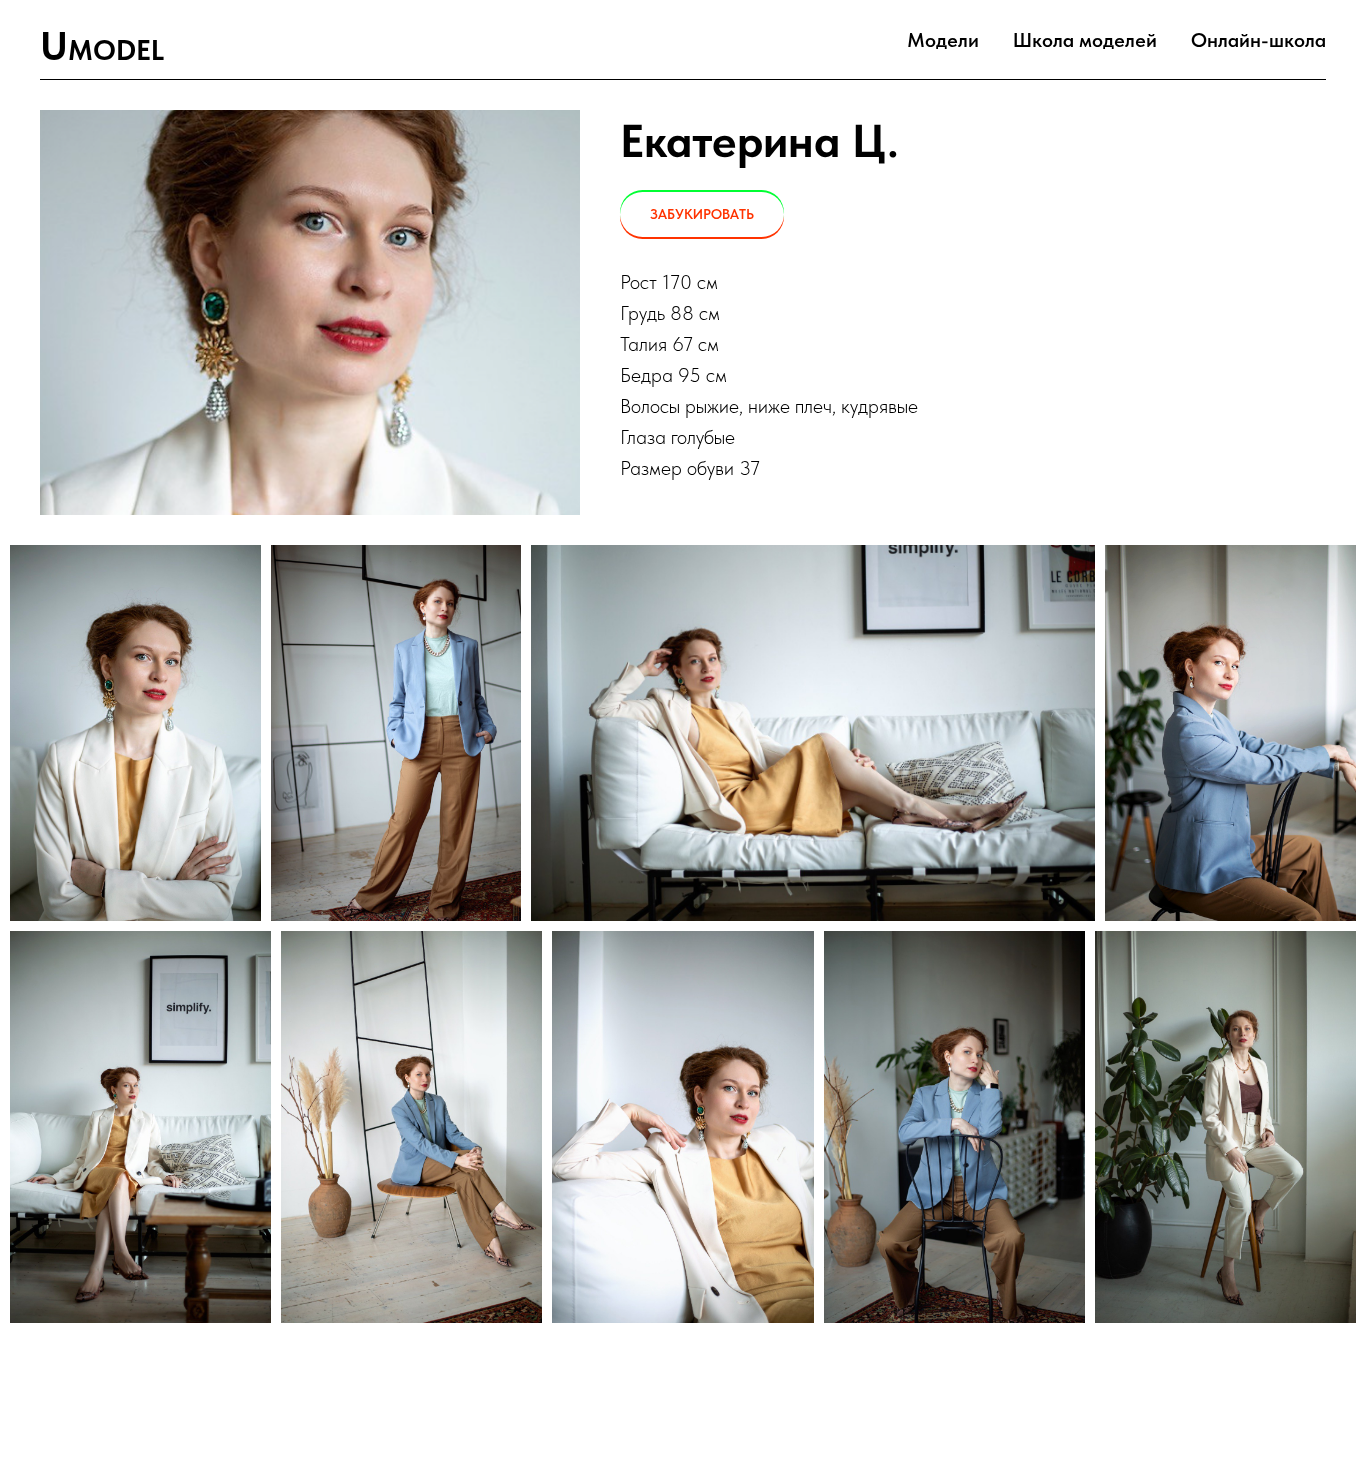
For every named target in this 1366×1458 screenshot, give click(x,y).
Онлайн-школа (1258, 40)
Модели (943, 40)
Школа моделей (1085, 40)
